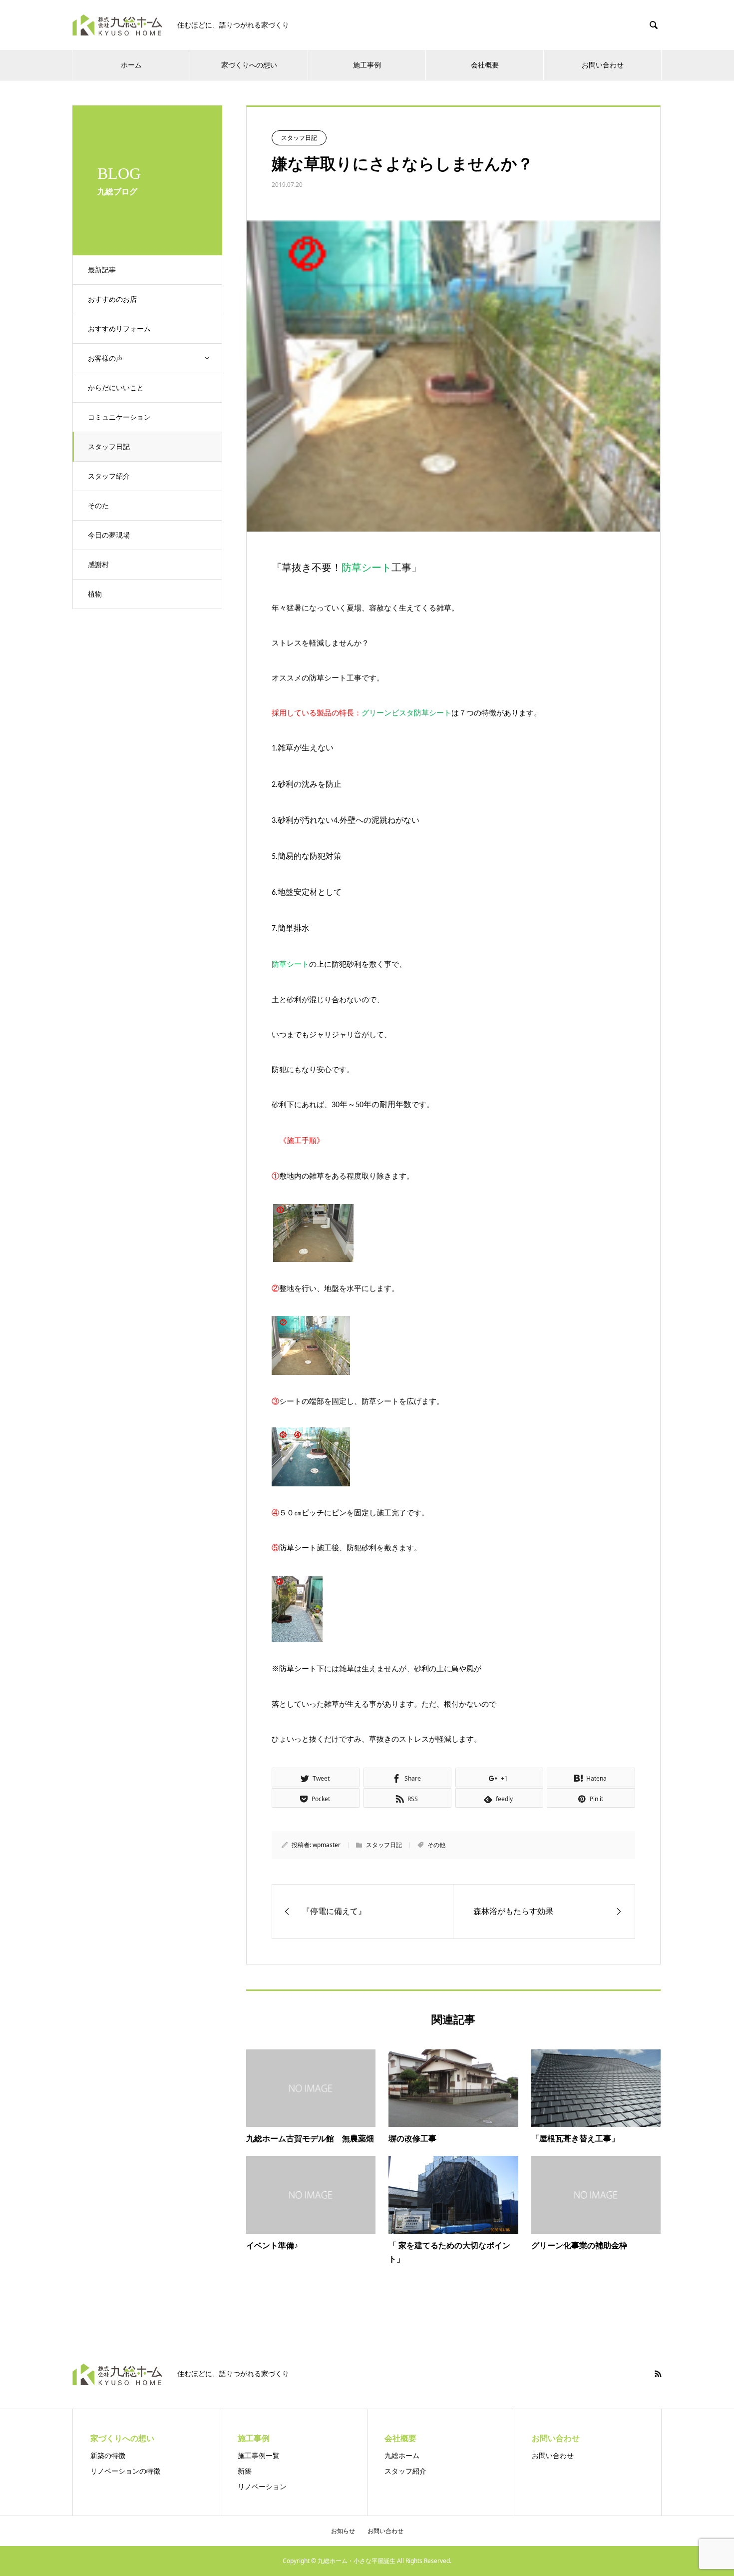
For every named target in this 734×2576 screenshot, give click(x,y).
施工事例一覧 (259, 2455)
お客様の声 (105, 358)
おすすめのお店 (112, 299)
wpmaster (327, 1845)
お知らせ (343, 2531)
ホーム (131, 65)
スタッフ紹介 (109, 476)
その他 (436, 1845)
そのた (98, 505)
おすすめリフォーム (119, 328)
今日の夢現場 (109, 535)
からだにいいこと (116, 387)
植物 (95, 594)
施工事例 (367, 65)
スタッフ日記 (109, 446)
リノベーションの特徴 (125, 2471)
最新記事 (102, 270)
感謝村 (98, 564)
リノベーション (262, 2486)
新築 (245, 2471)
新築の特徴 (108, 2455)
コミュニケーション (119, 417)
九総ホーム (402, 2455)
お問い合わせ (553, 2455)
